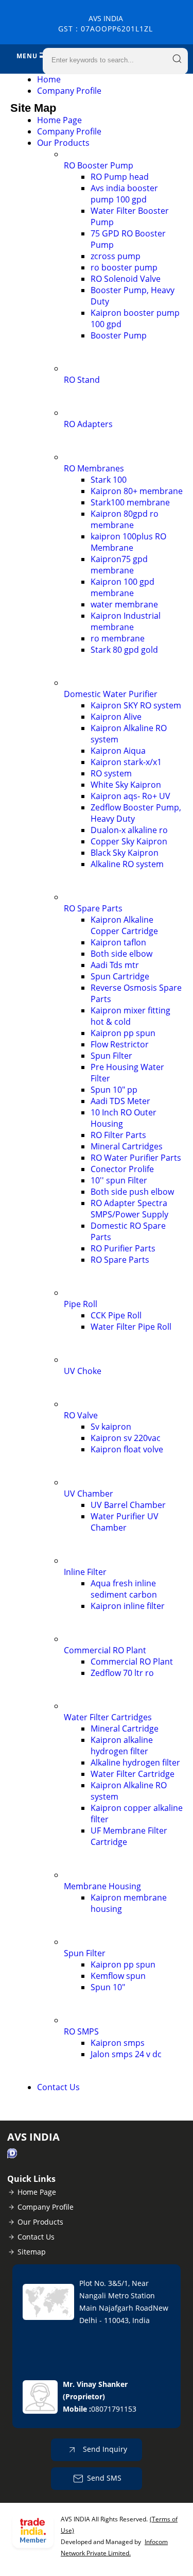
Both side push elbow (132, 1192)
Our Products (63, 143)
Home (49, 79)
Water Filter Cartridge (133, 1774)
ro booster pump (124, 267)
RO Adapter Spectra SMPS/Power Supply (129, 1209)
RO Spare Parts (93, 908)
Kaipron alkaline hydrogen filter (122, 1745)
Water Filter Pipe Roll (131, 1327)
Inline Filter (85, 1572)
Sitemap (32, 2252)
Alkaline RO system (127, 864)
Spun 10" (108, 1987)
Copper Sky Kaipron (129, 841)
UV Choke (83, 1371)
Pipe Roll (81, 1304)
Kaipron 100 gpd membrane (122, 587)
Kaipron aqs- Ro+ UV (130, 796)
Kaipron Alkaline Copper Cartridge (124, 925)
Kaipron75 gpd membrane (119, 565)
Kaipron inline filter (128, 1606)
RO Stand (82, 380)
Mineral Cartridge (125, 1728)
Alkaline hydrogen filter (135, 1762)
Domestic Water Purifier (111, 694)
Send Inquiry (104, 2449)
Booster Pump (119, 335)
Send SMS (104, 2478)
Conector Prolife (122, 1169)
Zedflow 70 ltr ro (122, 1673)
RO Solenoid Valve (126, 279)
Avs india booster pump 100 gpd (124, 194)
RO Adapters (88, 424)
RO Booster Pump (99, 165)
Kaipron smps (118, 2043)
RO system (111, 773)
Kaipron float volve (127, 1449)
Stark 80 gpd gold (124, 650)
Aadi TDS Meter (120, 1101)
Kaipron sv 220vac (126, 1438)
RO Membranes (94, 468)
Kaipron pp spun (123, 1033)
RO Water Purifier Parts (136, 1158)
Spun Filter (111, 1056)
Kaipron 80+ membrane (137, 491)
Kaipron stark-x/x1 (126, 762)
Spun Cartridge (120, 976)
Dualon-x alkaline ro (129, 830)
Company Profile (69, 91)
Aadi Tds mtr (115, 965)
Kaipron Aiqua (118, 751)
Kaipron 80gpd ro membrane (125, 519)
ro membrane (118, 638)
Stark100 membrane (130, 502)
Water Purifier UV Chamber (125, 1522)
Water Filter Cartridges (108, 1717)
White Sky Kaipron (126, 785)
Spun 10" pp (114, 1090)
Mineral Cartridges (127, 1146)
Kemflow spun (118, 1976)
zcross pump (116, 256)
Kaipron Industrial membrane (126, 621)
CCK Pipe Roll (116, 1315)
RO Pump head (120, 177)
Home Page (59, 120)
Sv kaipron (111, 1427)
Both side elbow (121, 954)
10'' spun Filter (119, 1180)
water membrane (124, 604)
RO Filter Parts (118, 1135)
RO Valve (81, 1415)
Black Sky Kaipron (125, 853)
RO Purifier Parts (123, 1248)
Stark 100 (109, 480)
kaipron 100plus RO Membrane (128, 542)
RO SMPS (81, 2031)
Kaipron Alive (116, 717)
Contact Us (58, 2087)
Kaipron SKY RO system (136, 705)
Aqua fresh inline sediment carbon (124, 1589)
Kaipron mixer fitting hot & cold (130, 1016)
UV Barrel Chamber (128, 1505)
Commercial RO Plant (105, 1650)
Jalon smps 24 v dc (126, 2054)
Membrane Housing (102, 1886)
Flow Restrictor (120, 1044)
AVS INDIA (106, 23)
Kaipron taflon (118, 942)
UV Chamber (89, 1494)
